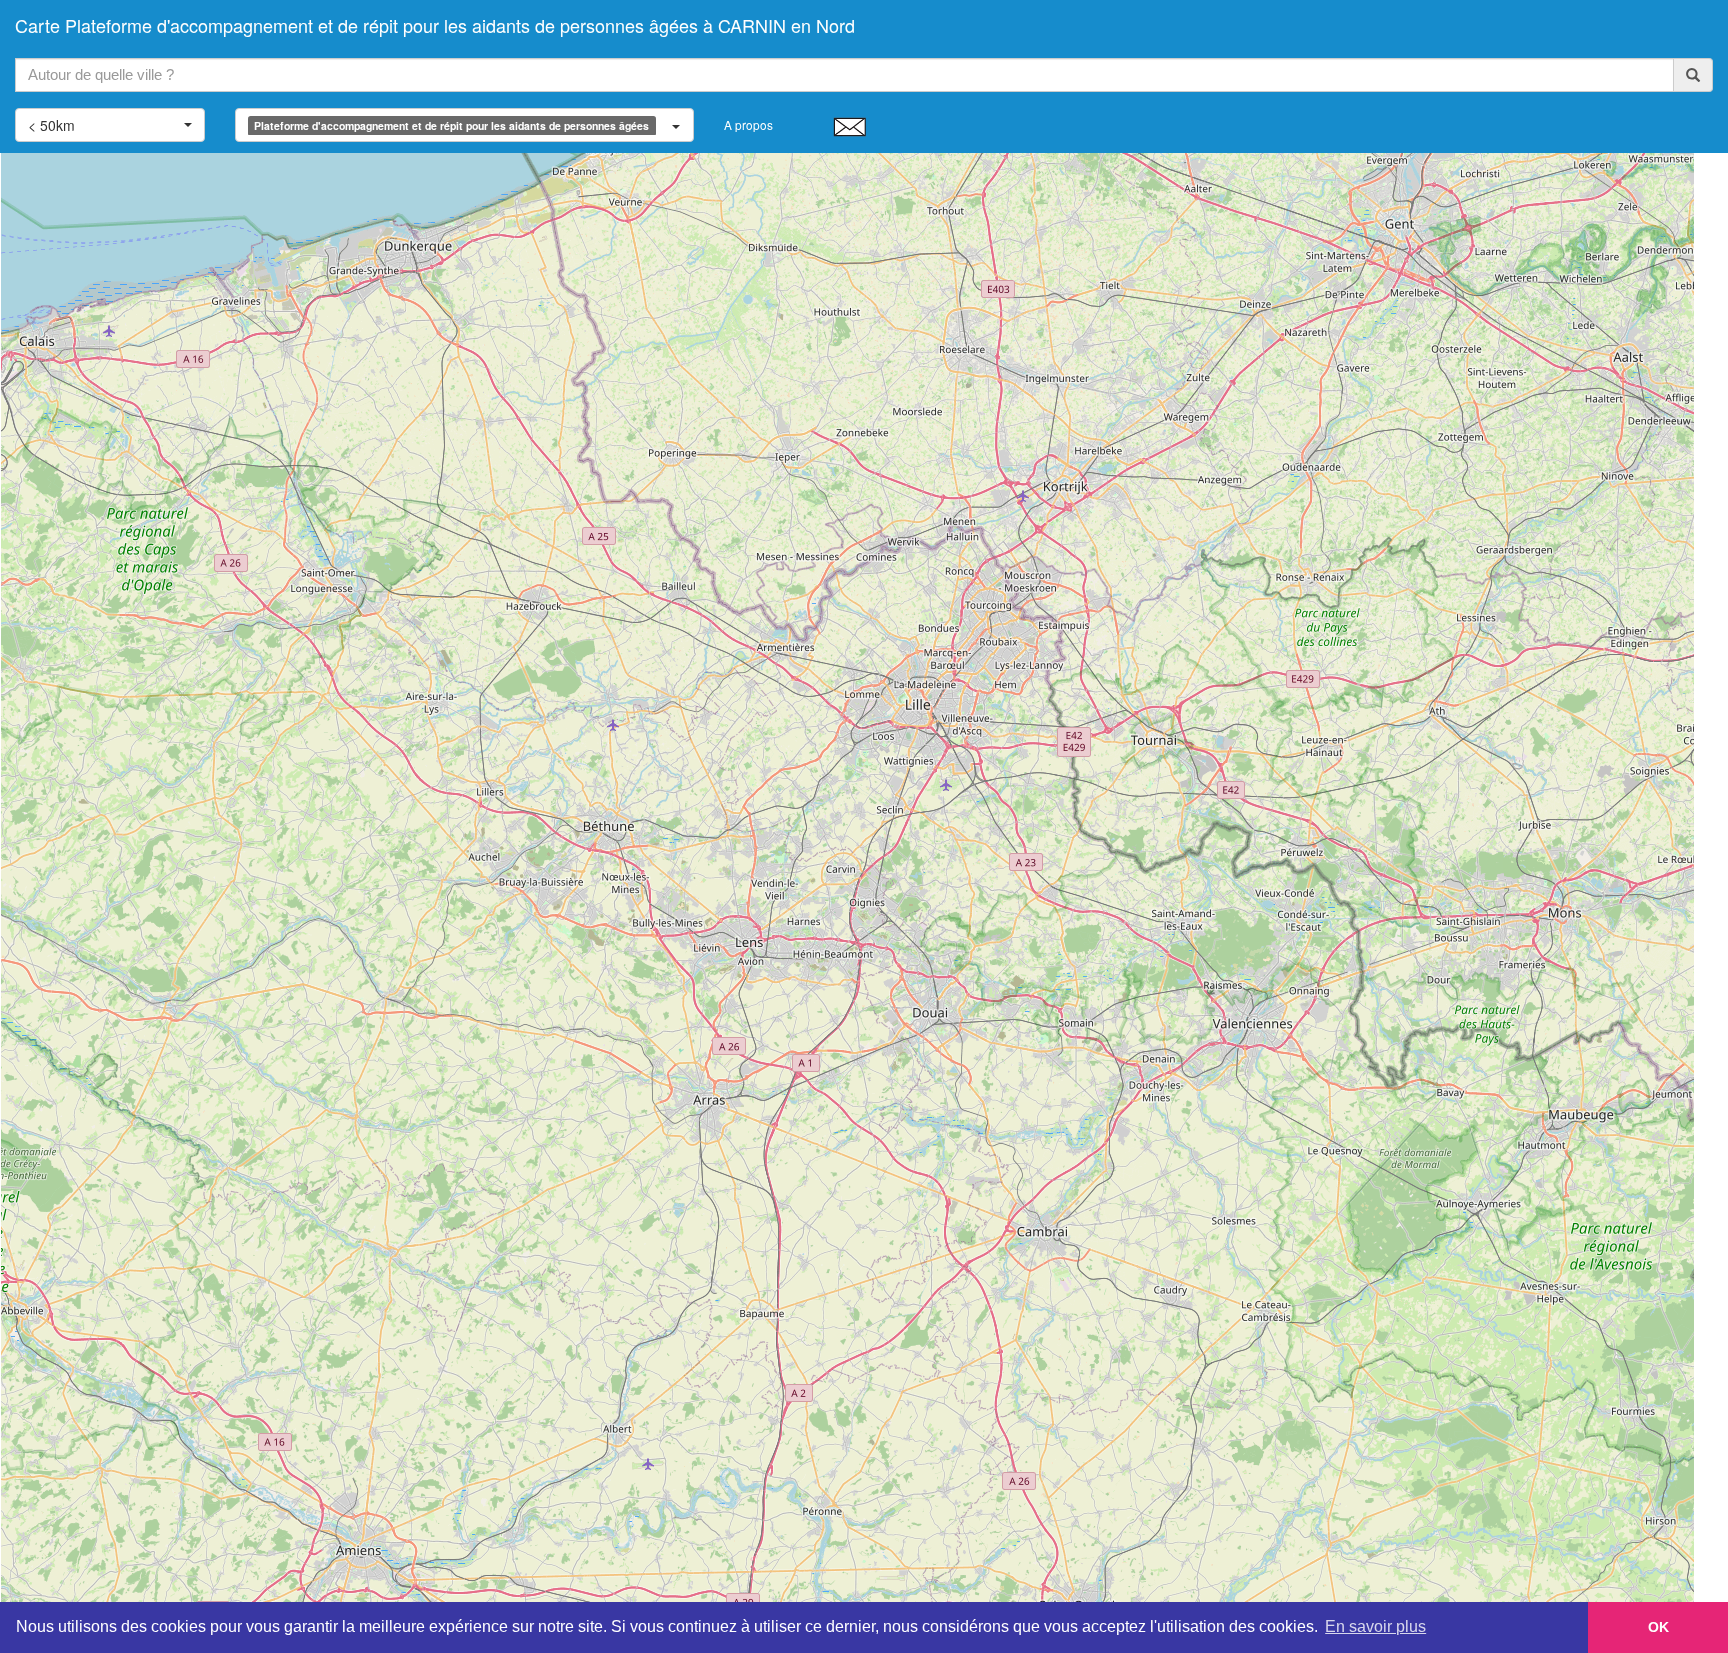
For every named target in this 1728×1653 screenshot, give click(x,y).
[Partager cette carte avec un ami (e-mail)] (849, 126)
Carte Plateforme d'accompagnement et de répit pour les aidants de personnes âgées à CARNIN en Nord (435, 25)
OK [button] (1658, 1627)
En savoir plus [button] (1375, 1626)
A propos (748, 124)
